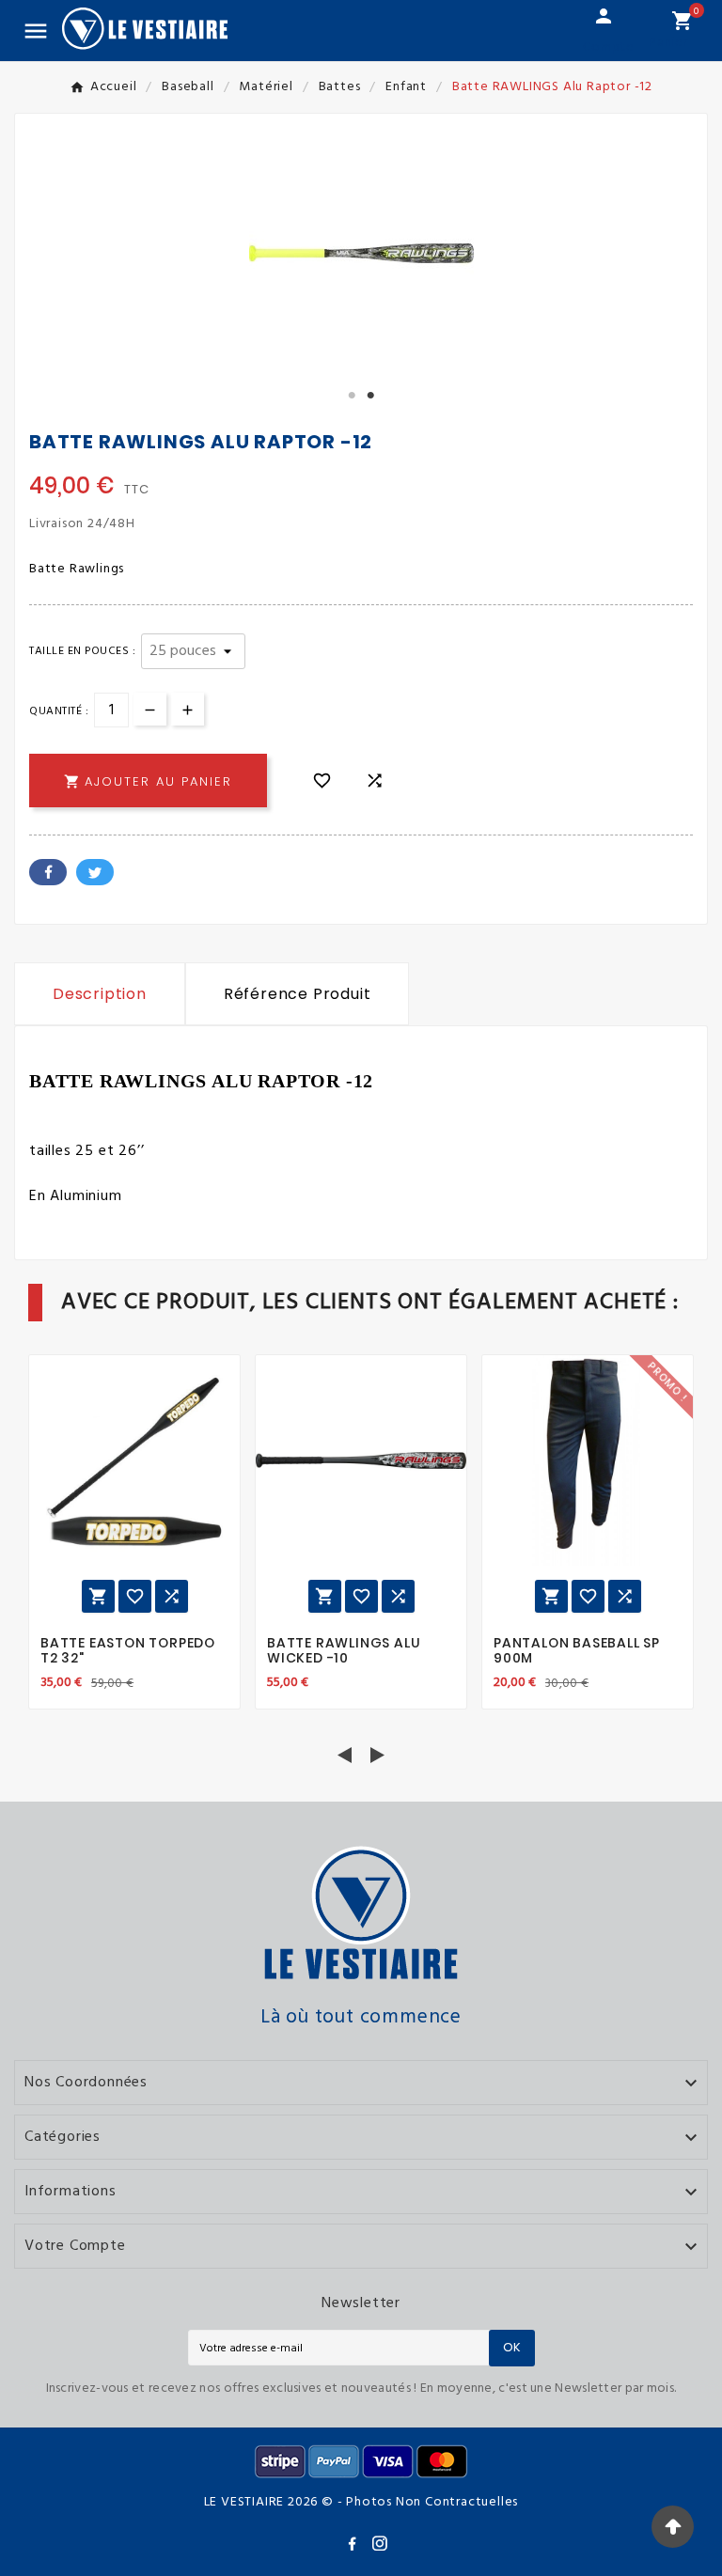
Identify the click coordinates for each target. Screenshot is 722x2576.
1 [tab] (352, 396)
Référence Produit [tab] (298, 994)
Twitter (95, 872)
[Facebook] (352, 2543)
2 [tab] (370, 396)
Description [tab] (100, 994)
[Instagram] (380, 2543)
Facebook (48, 872)
